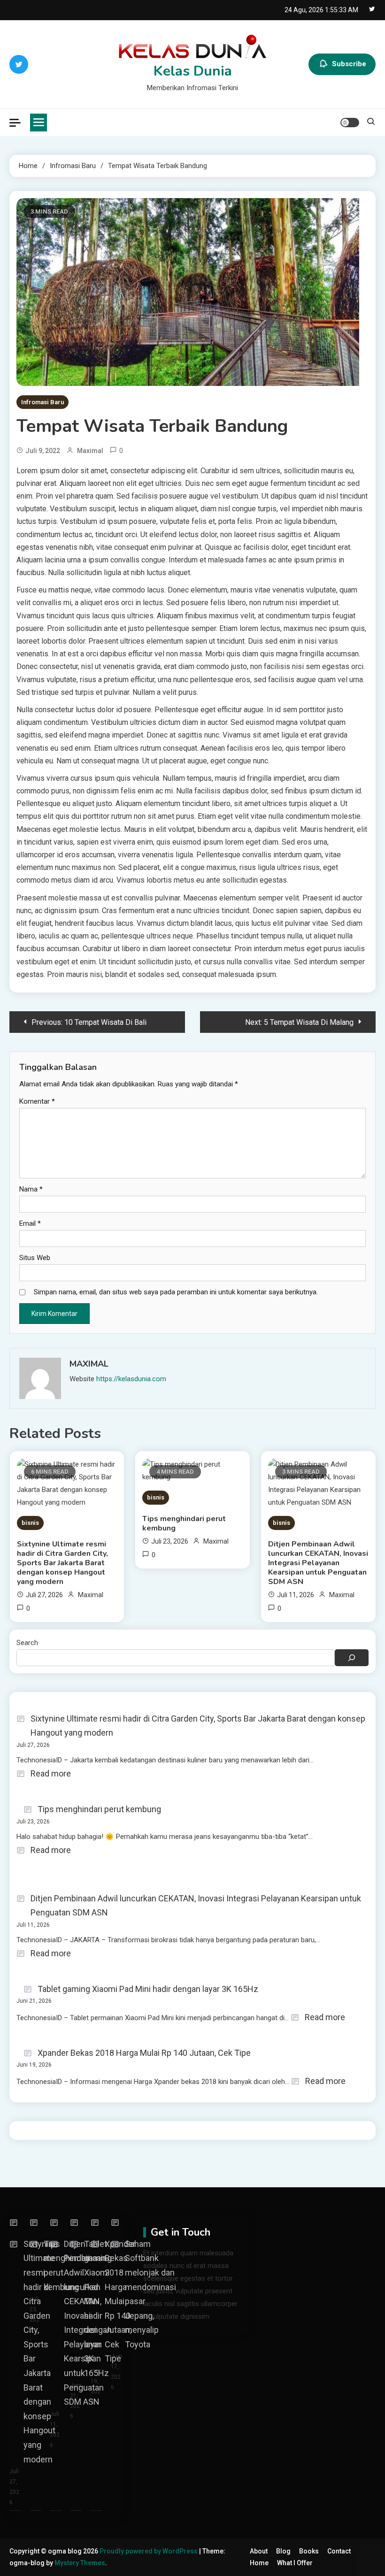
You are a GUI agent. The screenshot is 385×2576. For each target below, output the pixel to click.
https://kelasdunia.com (131, 1379)
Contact (339, 2551)
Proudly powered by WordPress (149, 2551)
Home (259, 2563)
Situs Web (35, 1258)
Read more (51, 1775)
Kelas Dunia (193, 71)
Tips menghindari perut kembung (184, 1523)
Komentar (37, 1101)
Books (309, 2551)
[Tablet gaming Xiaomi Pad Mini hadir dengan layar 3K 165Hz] (77, 2223)
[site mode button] (350, 123)
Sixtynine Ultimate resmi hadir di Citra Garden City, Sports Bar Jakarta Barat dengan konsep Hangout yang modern (62, 1563)
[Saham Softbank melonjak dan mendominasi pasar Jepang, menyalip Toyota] (118, 2223)
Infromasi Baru (42, 402)
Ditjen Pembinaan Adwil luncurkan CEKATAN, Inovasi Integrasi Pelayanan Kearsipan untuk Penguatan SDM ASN (318, 1563)
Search (27, 1643)
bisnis (30, 1523)
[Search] (352, 1658)
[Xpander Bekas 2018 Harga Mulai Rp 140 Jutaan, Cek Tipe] (98, 2223)
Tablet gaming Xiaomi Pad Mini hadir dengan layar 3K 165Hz (148, 1989)
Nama (31, 1189)
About (259, 2551)
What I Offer (295, 2563)
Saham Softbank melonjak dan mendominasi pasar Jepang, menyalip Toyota (150, 2294)
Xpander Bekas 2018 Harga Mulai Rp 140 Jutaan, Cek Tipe (144, 2053)
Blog (283, 2551)
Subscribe (349, 64)
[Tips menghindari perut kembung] (37, 2223)
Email (30, 1223)
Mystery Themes (80, 2563)
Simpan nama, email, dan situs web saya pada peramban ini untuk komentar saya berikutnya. (176, 1292)
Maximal (90, 451)
